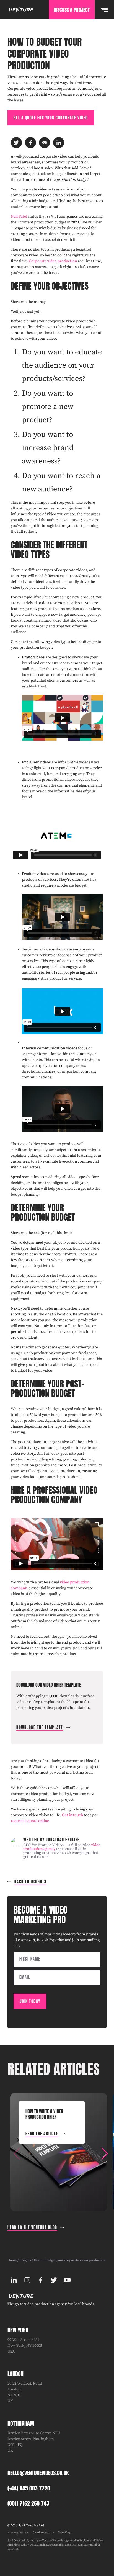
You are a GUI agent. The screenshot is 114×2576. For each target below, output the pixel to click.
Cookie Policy (43, 2532)
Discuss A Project (72, 10)
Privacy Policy (18, 2532)
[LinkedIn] (14, 2280)
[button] (105, 2154)
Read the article (42, 2134)
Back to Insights (30, 1882)
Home (12, 2260)
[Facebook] (41, 2280)
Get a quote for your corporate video (51, 118)
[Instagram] (27, 2280)
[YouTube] (67, 2280)
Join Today (30, 2001)
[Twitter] (54, 2280)
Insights (25, 2260)
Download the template (40, 1728)
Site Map (65, 2532)
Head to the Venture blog (32, 2228)
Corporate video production (53, 261)
